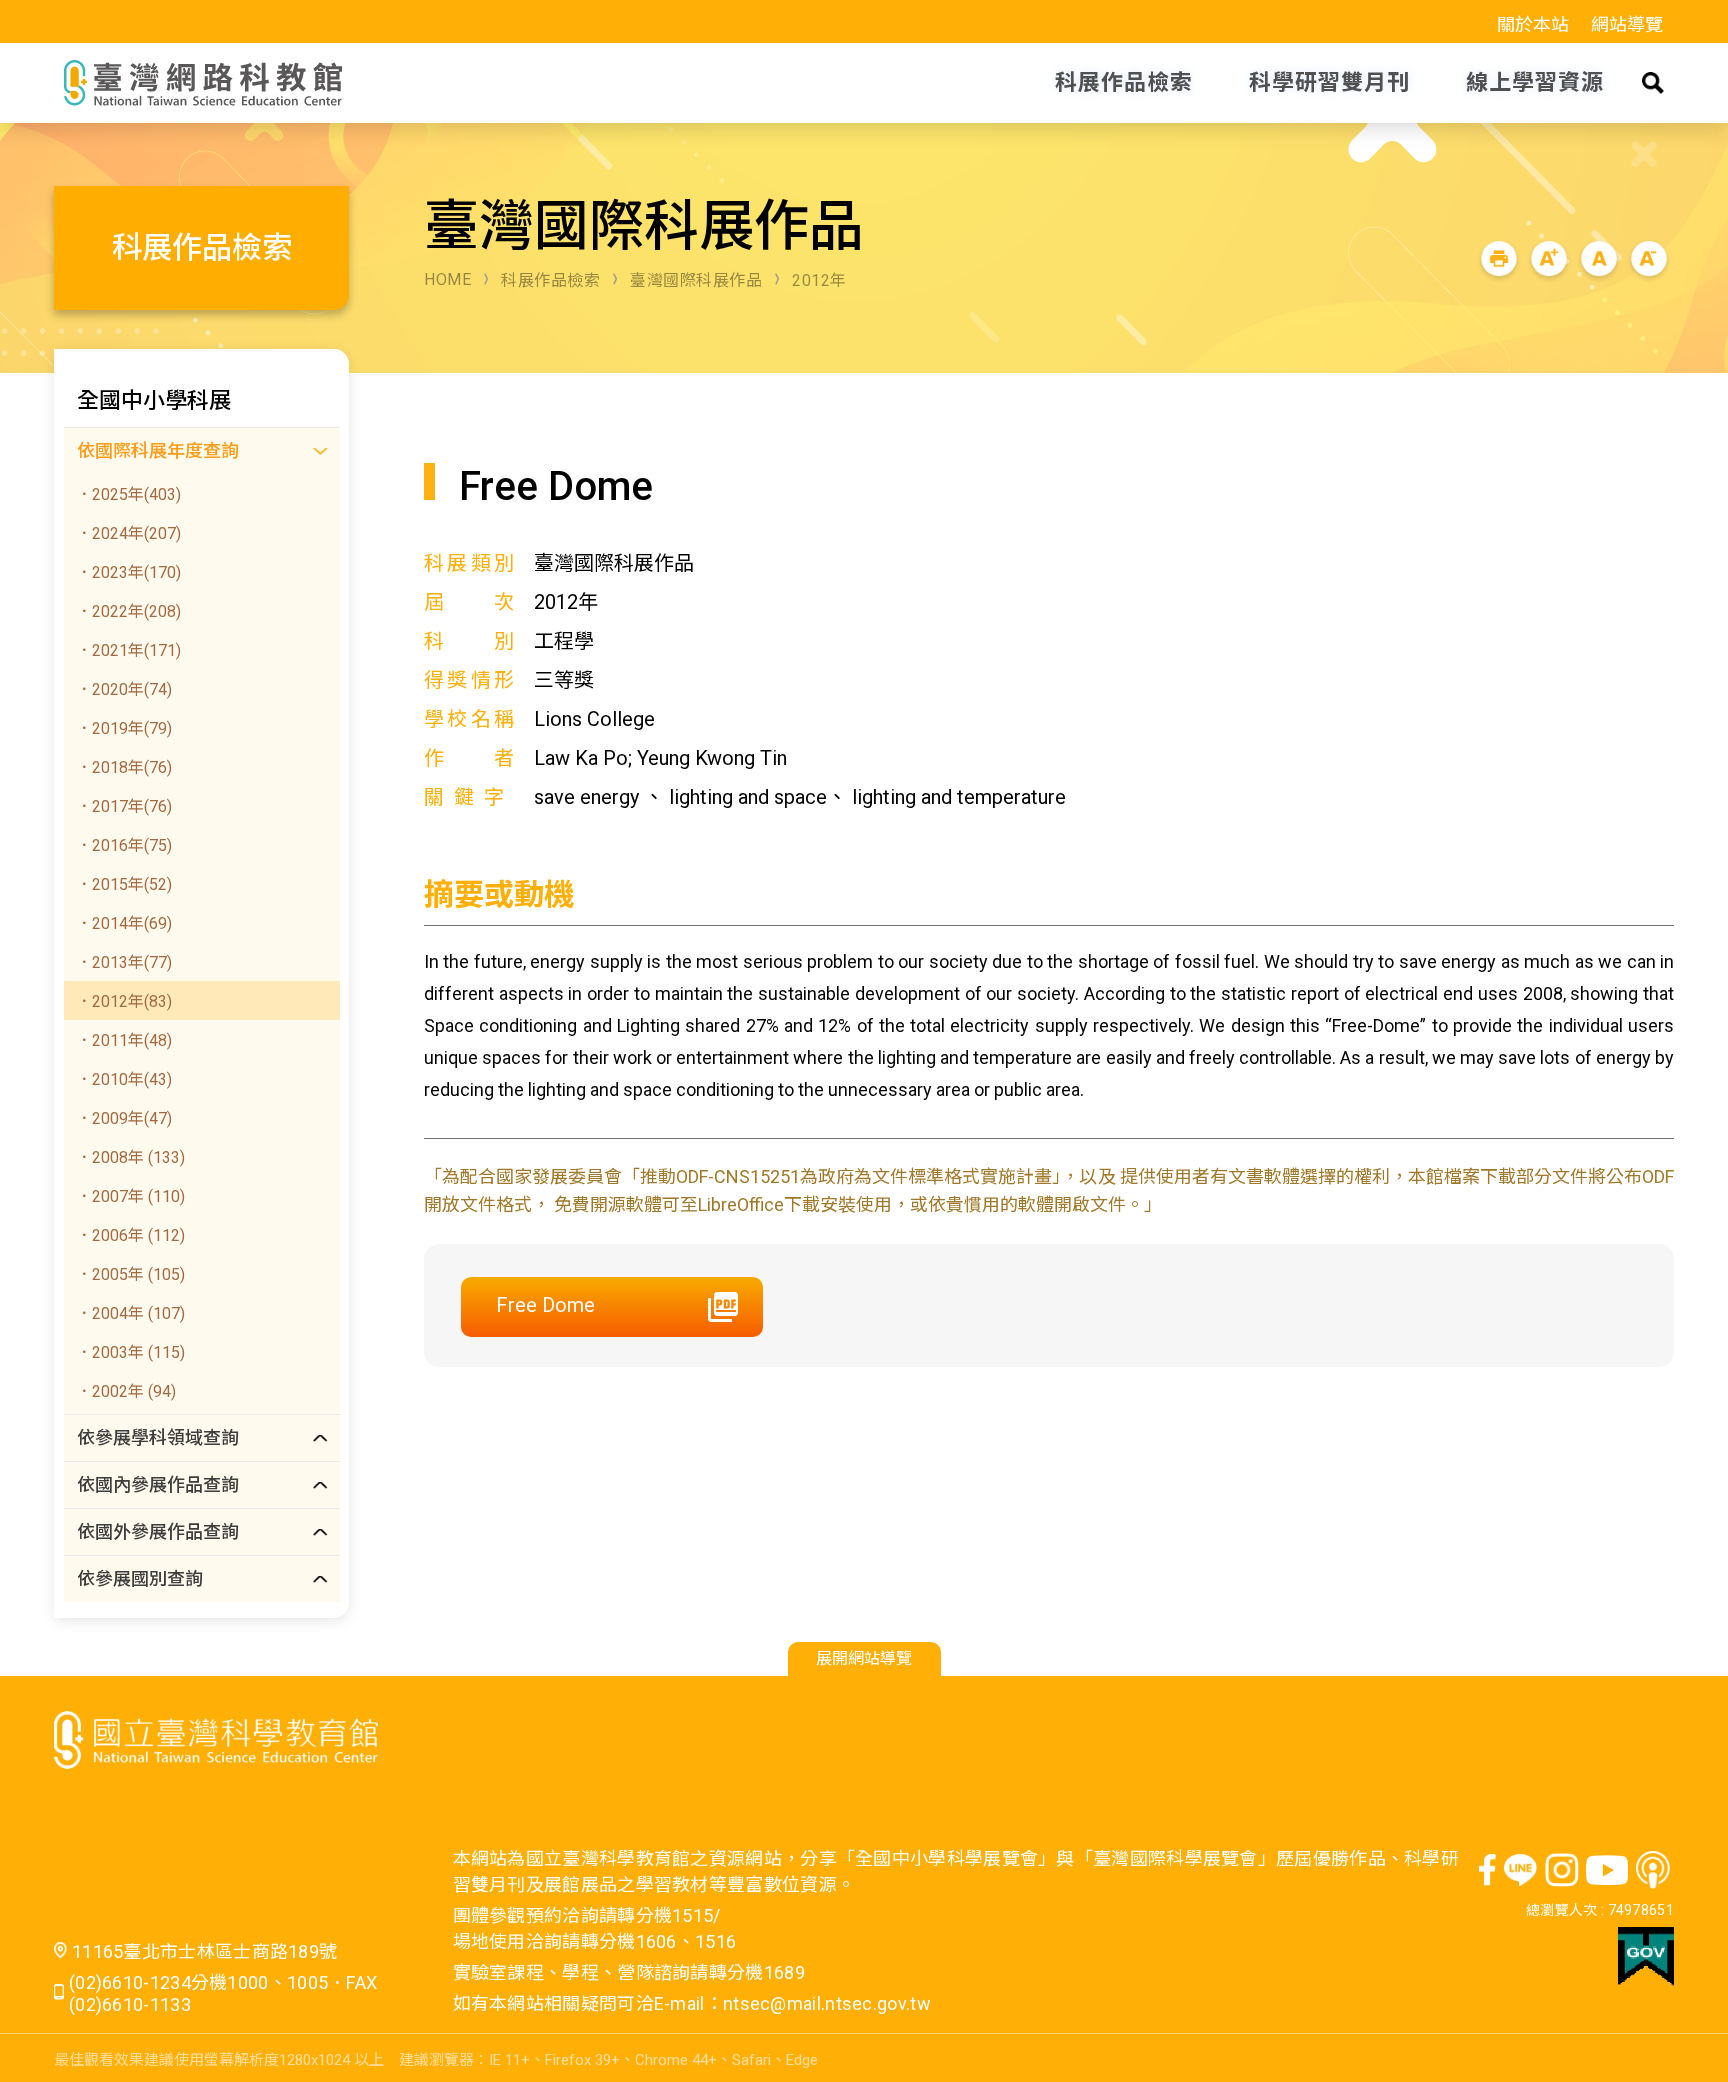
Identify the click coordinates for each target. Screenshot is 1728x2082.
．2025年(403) (128, 494)
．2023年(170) (128, 572)
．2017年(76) (124, 806)
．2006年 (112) (130, 1235)
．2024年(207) (128, 533)
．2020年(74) (124, 689)
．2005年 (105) (130, 1274)
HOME (447, 279)
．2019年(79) (124, 728)
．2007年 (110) (130, 1196)
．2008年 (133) (130, 1157)
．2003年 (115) (130, 1352)
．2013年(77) (124, 962)
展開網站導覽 (864, 1658)
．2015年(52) (124, 884)
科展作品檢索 (550, 280)
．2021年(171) (128, 650)
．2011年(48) (124, 1040)
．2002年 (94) (126, 1391)
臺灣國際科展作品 (696, 280)
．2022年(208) (128, 611)
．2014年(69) (124, 923)
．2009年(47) (124, 1118)
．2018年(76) (124, 767)
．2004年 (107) (130, 1313)
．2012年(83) (124, 1001)
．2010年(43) (124, 1079)
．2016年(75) (124, 845)
